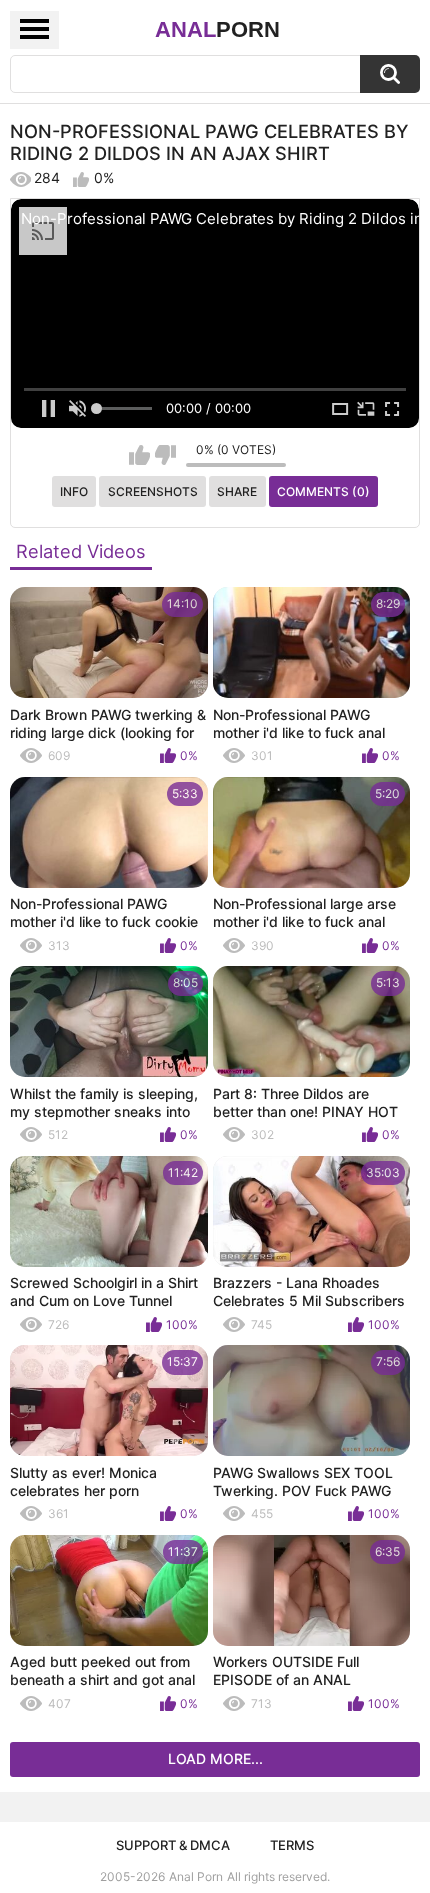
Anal (217, 29)
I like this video (139, 455)
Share (237, 491)
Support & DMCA (173, 1845)
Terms (292, 1845)
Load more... (215, 1758)
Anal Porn (196, 1876)
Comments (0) (323, 491)
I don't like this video (165, 455)
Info (74, 491)
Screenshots (153, 491)
